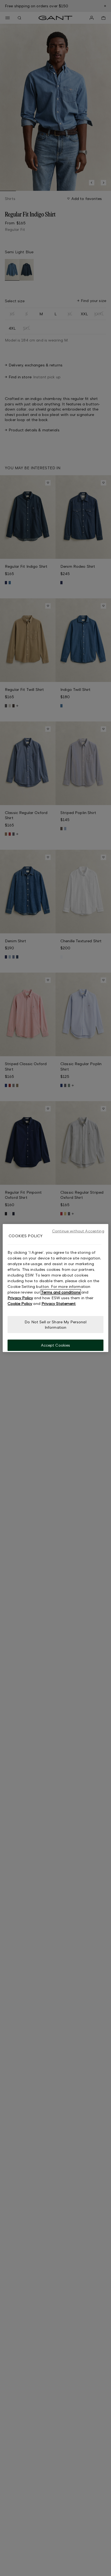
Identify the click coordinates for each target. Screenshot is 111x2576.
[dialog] (55, 1288)
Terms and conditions (61, 1292)
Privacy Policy (20, 1298)
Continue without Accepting (78, 1231)
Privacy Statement (59, 1303)
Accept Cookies (56, 1345)
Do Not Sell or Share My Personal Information (55, 1325)
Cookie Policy (20, 1303)
